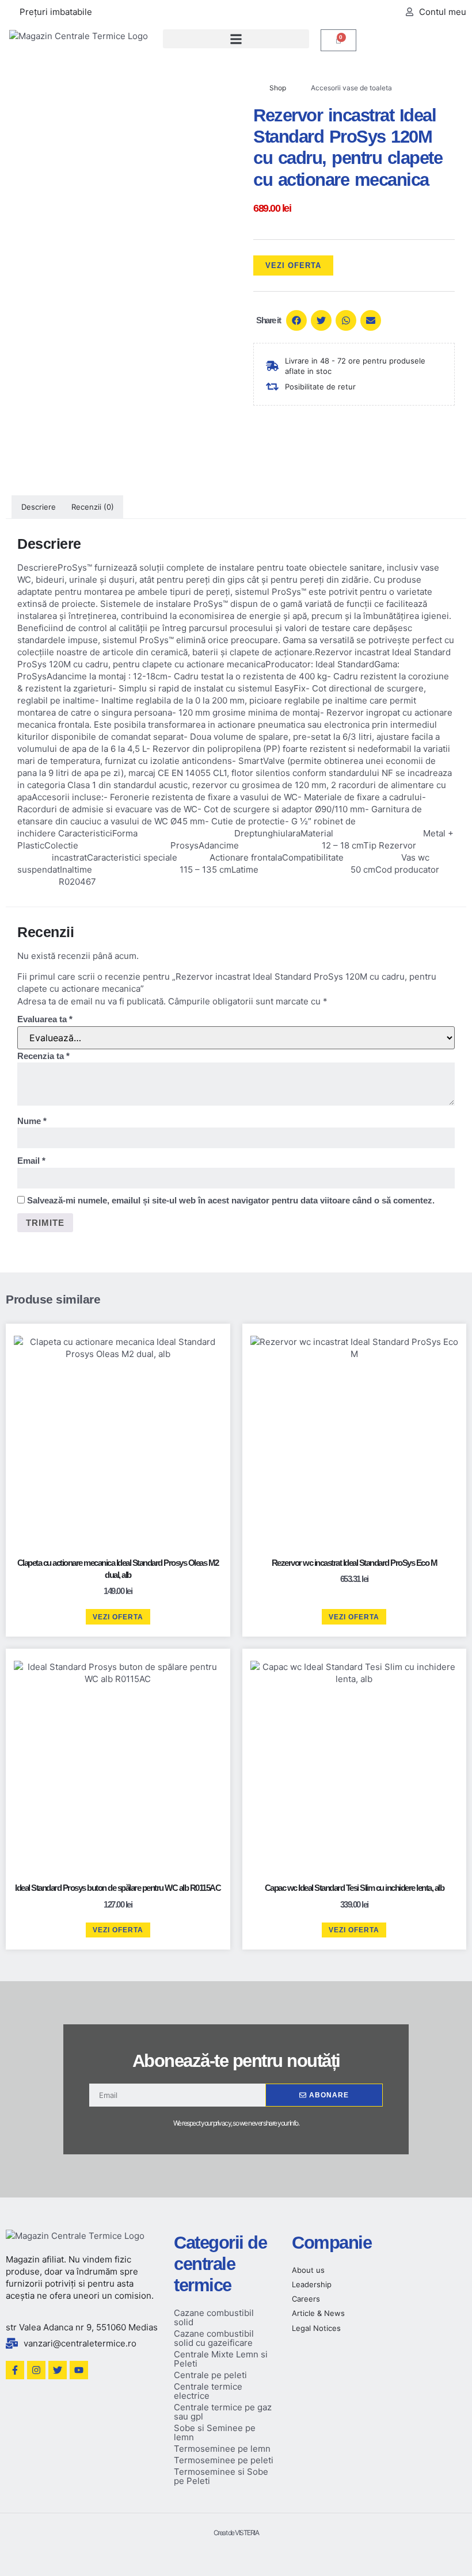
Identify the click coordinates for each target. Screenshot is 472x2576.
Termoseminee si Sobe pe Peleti (221, 2476)
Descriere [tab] (39, 507)
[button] (236, 39)
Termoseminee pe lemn (222, 2449)
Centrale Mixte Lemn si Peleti (221, 2359)
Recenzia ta (43, 1056)
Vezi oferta (293, 265)
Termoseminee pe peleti (224, 2460)
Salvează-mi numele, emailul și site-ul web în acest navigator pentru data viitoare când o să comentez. (231, 1200)
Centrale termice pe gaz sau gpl (223, 2412)
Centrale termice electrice (208, 2391)
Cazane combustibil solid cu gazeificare (214, 2338)
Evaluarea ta (45, 1019)
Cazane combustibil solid (214, 2317)
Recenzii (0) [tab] (93, 507)
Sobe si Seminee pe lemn (215, 2432)
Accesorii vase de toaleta (351, 88)
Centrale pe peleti (210, 2375)
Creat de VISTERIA (236, 2533)
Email (31, 1161)
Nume (32, 1121)
